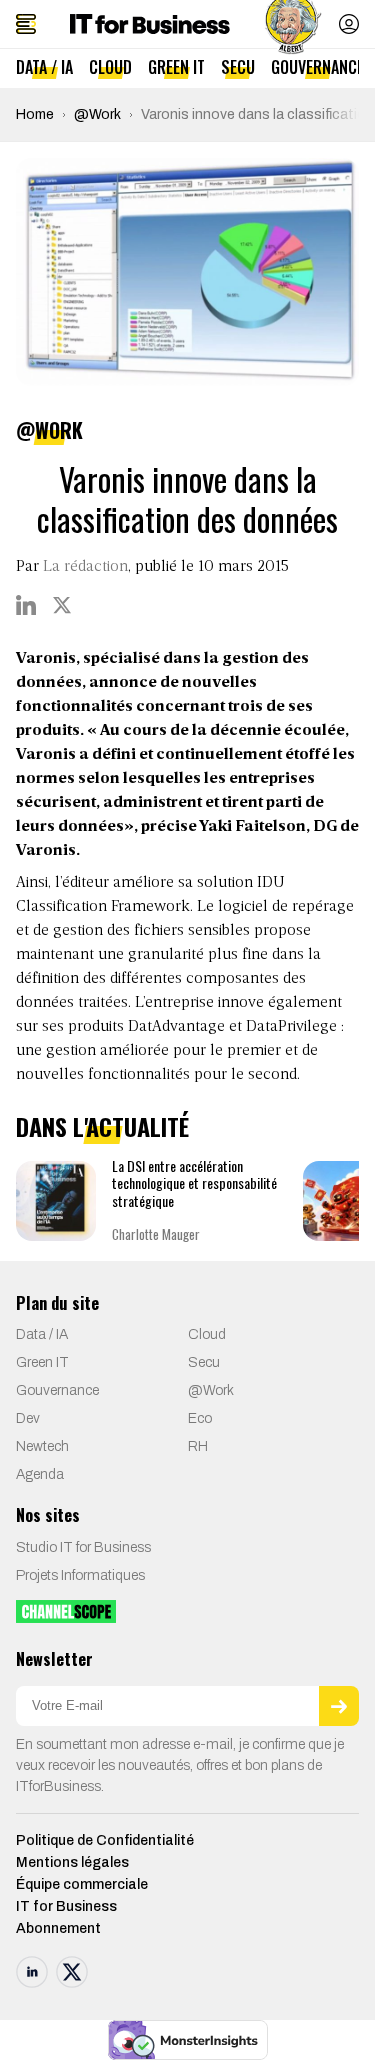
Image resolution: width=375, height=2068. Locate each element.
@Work (97, 114)
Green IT (176, 67)
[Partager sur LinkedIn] (26, 605)
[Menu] (26, 24)
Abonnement (58, 1928)
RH (198, 1446)
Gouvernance (317, 67)
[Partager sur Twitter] (62, 605)
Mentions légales (72, 1862)
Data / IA (44, 67)
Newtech (42, 1446)
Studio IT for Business (83, 1547)
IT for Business (66, 1906)
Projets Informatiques (80, 1575)
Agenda (40, 1474)
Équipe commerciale (82, 1884)
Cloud (110, 67)
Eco (200, 1418)
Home (35, 114)
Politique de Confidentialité (105, 1840)
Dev (28, 1418)
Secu (238, 67)
